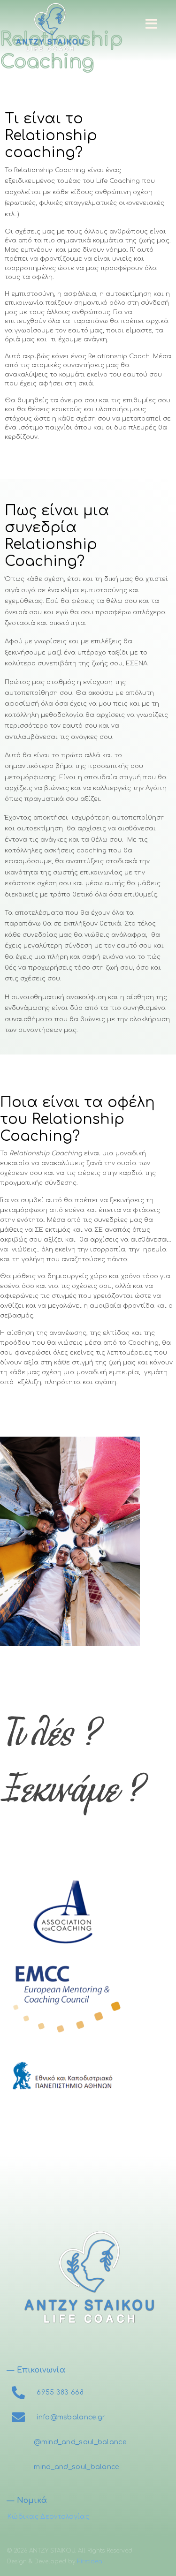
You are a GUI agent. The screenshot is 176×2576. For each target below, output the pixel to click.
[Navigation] (151, 23)
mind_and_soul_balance (76, 2467)
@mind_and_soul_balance (80, 2442)
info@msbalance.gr (71, 2417)
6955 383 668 (60, 2392)
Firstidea (90, 2561)
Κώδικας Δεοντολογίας (48, 2517)
